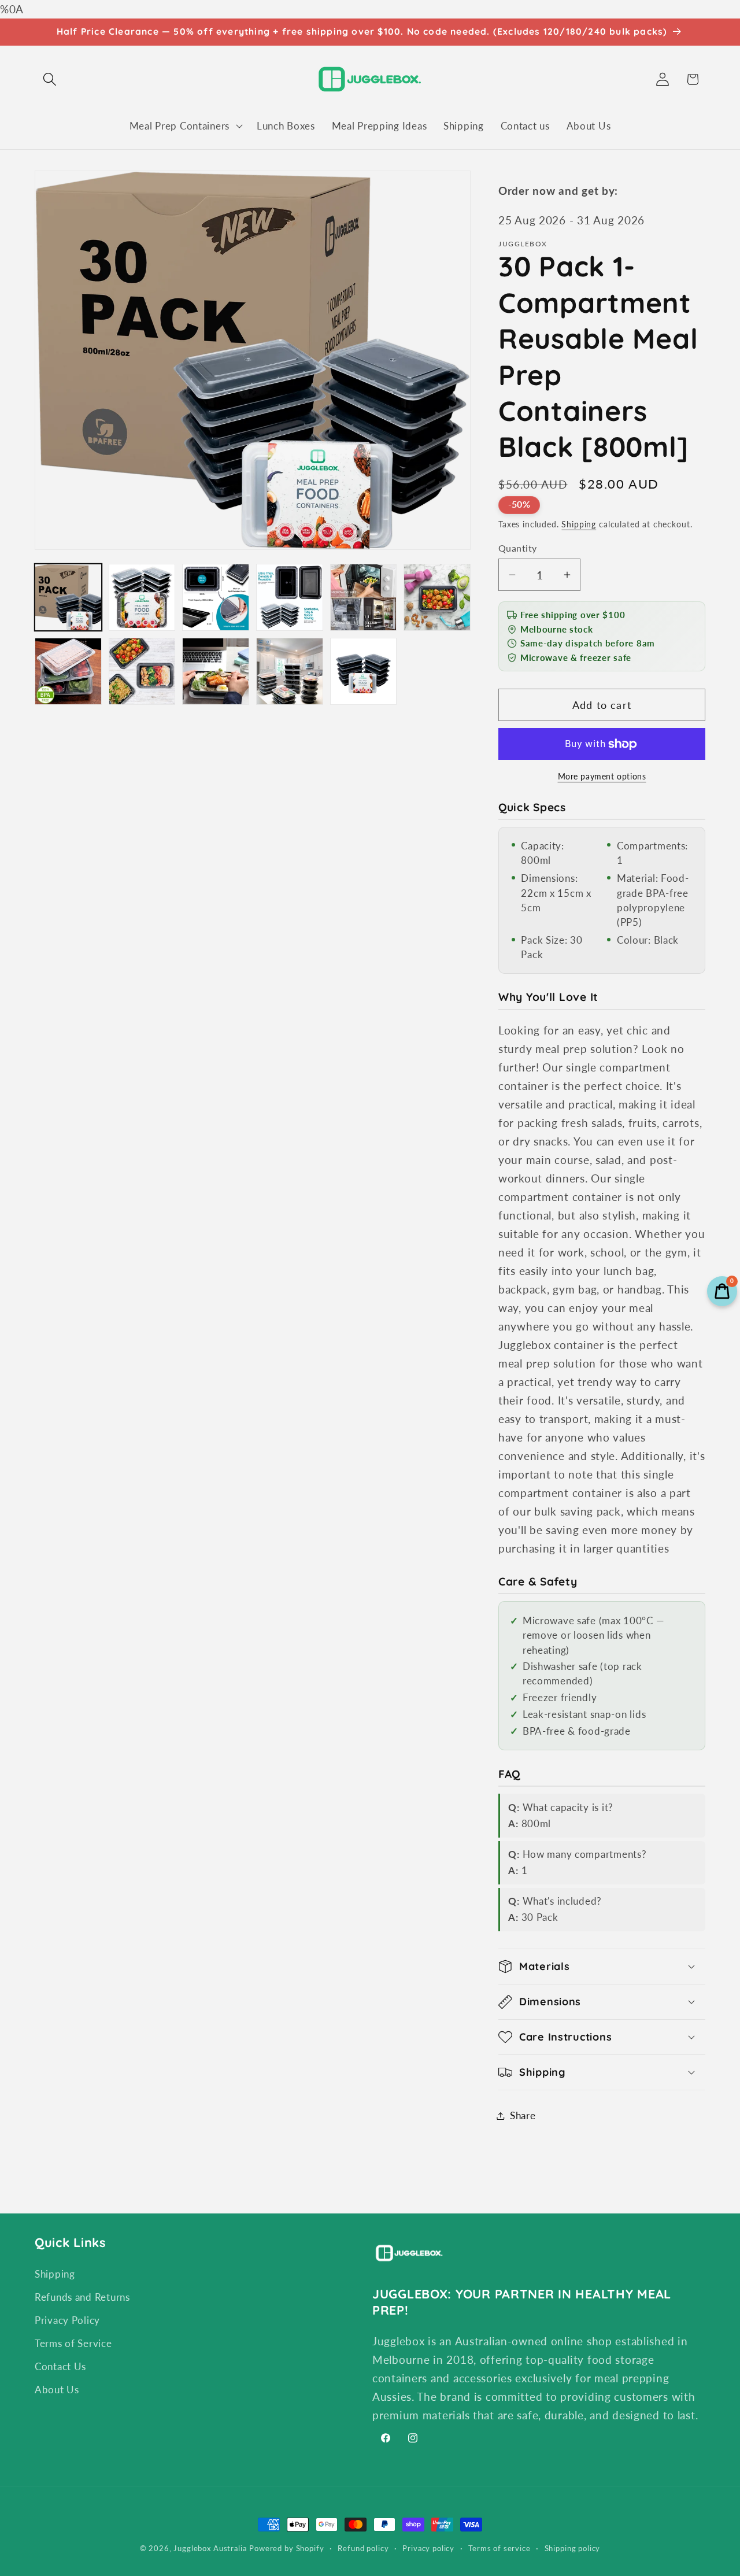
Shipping (579, 524)
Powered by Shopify (286, 2548)
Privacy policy (428, 2548)
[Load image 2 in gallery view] (142, 597)
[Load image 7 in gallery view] (68, 671)
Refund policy (363, 2548)
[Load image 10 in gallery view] (290, 671)
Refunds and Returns (82, 2297)
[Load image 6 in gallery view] (437, 597)
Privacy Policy (67, 2320)
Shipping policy (573, 2548)
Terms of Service (73, 2343)
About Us (57, 2390)
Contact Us (60, 2366)
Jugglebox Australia (210, 2548)
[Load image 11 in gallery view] (364, 671)
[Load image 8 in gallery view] (142, 671)
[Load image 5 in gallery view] (364, 597)
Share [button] (523, 2115)
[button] (50, 80)
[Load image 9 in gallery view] (216, 671)
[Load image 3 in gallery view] (216, 597)
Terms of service (499, 2548)
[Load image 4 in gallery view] (290, 597)
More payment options (602, 776)
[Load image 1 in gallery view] (68, 597)
